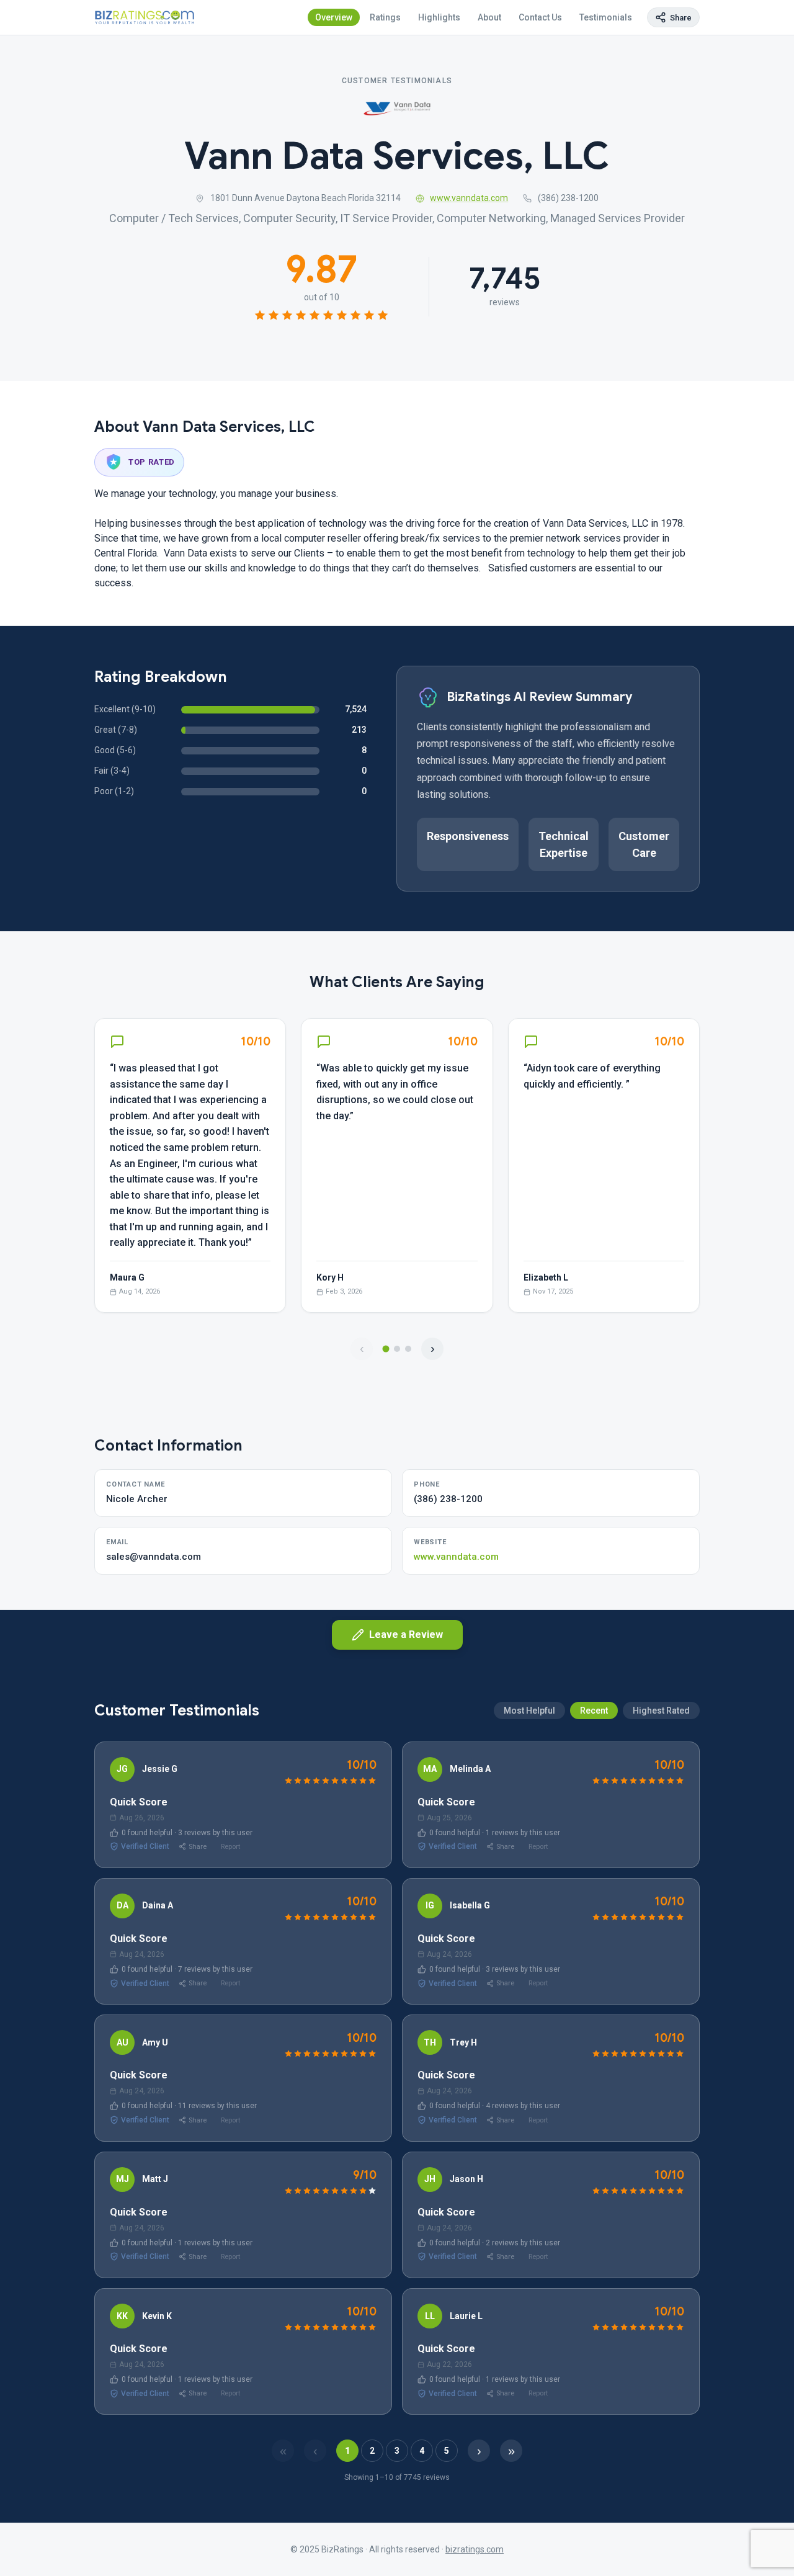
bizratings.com (475, 2549)
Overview (334, 17)
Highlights (439, 17)
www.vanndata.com (469, 198)
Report (230, 1847)
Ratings (385, 17)
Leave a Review (406, 1635)
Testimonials (606, 17)
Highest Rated (661, 1711)
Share (198, 1847)
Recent (594, 1711)
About (489, 17)
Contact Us (540, 17)
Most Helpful (529, 1711)
